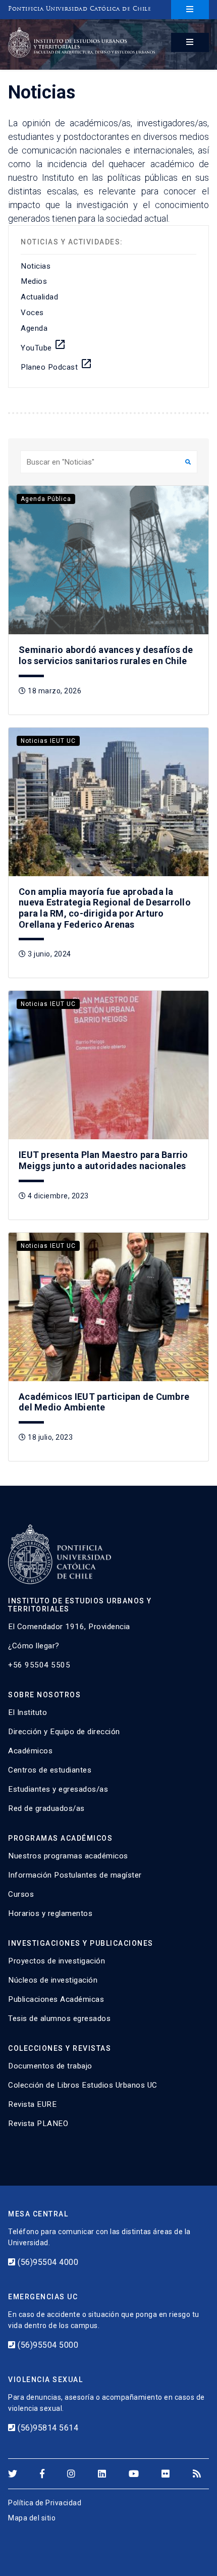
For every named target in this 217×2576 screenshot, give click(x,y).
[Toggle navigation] (190, 10)
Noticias (36, 266)
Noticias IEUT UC (48, 741)
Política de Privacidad (45, 2503)
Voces (32, 313)
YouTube (43, 345)
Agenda (34, 328)
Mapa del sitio (32, 2518)
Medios (34, 281)
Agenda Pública (46, 499)
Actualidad (39, 297)
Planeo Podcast (57, 365)
